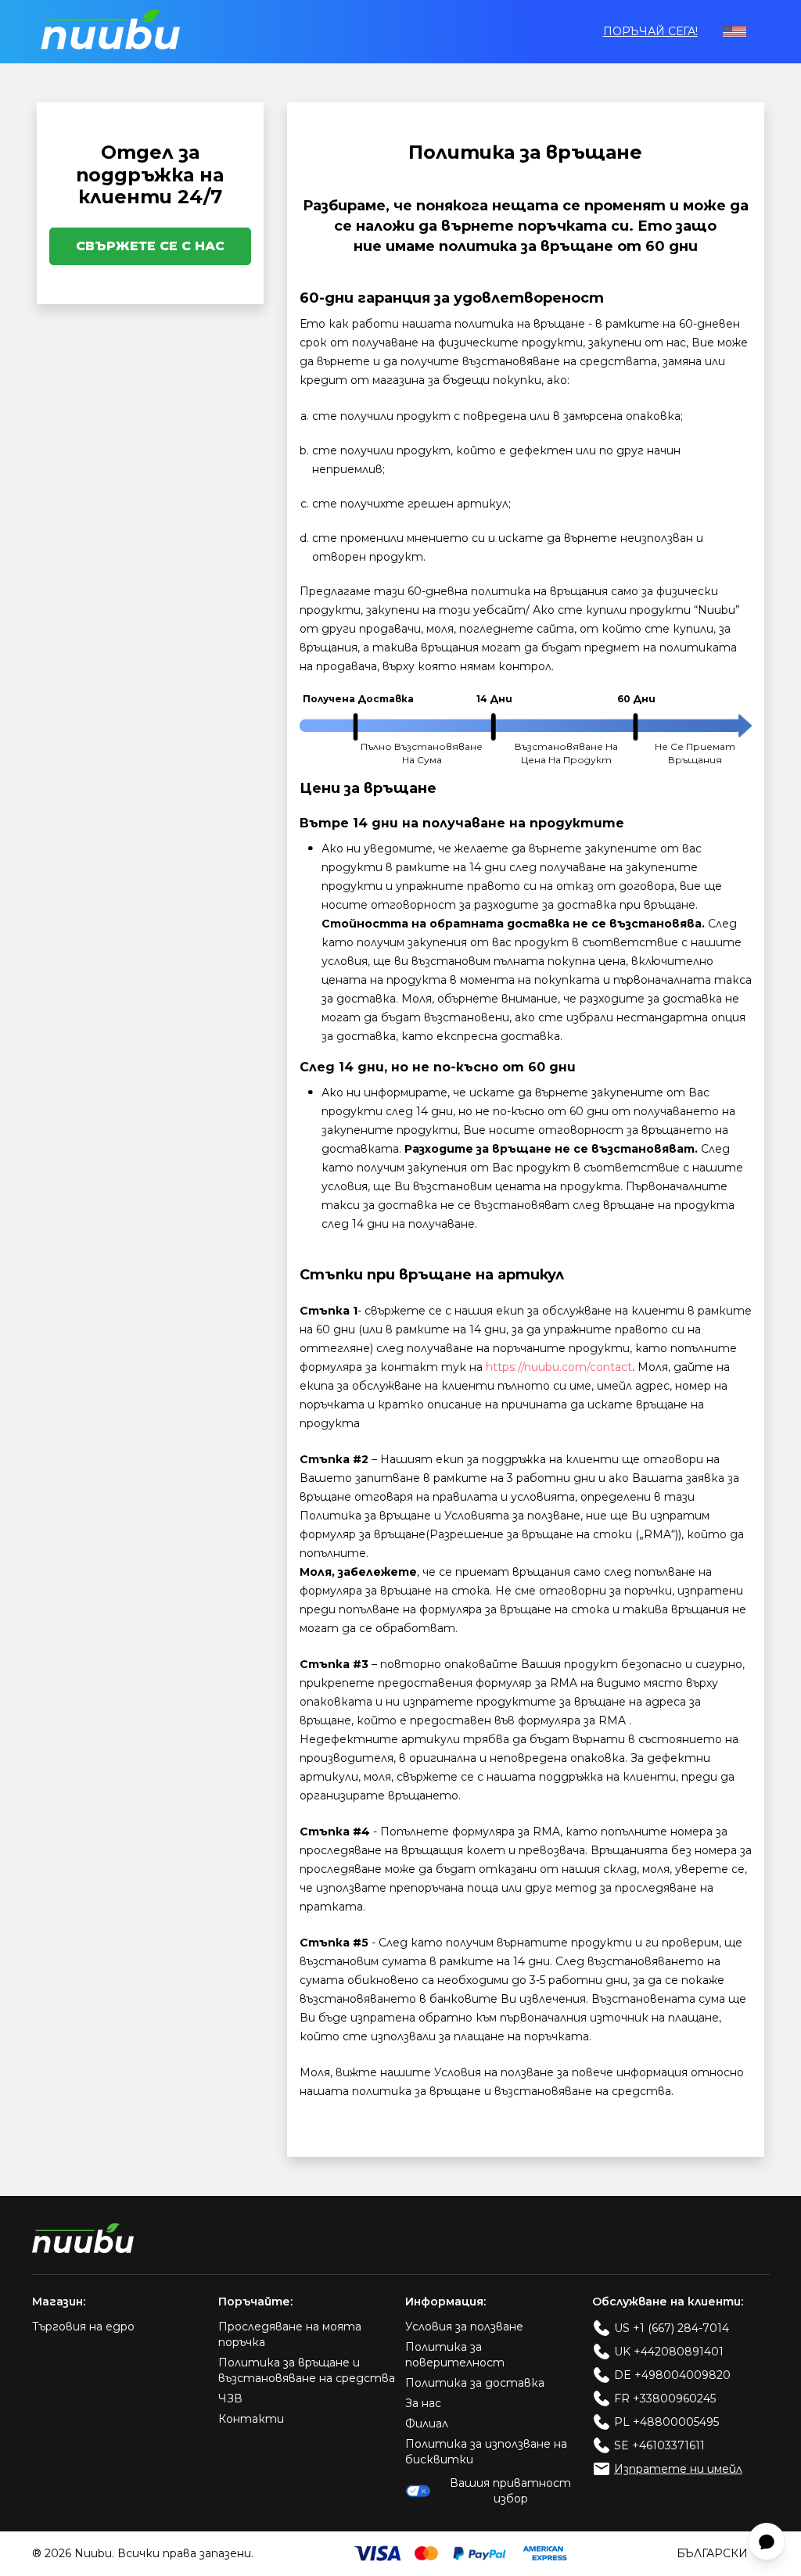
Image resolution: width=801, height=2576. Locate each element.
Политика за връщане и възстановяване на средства (307, 2370)
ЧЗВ (230, 2398)
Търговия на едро (83, 2327)
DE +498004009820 (672, 2375)
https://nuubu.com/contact (559, 1367)
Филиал (427, 2424)
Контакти (251, 2419)
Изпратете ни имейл (678, 2469)
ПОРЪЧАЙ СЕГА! (650, 31)
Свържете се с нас (150, 246)
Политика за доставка (475, 2383)
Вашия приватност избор (510, 2491)
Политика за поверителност (455, 2355)
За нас (423, 2403)
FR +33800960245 (665, 2398)
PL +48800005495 (666, 2422)
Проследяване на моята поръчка (290, 2334)
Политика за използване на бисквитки (486, 2452)
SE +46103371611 (659, 2445)
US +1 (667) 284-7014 (672, 2328)
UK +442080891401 (669, 2352)
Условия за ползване (464, 2327)
